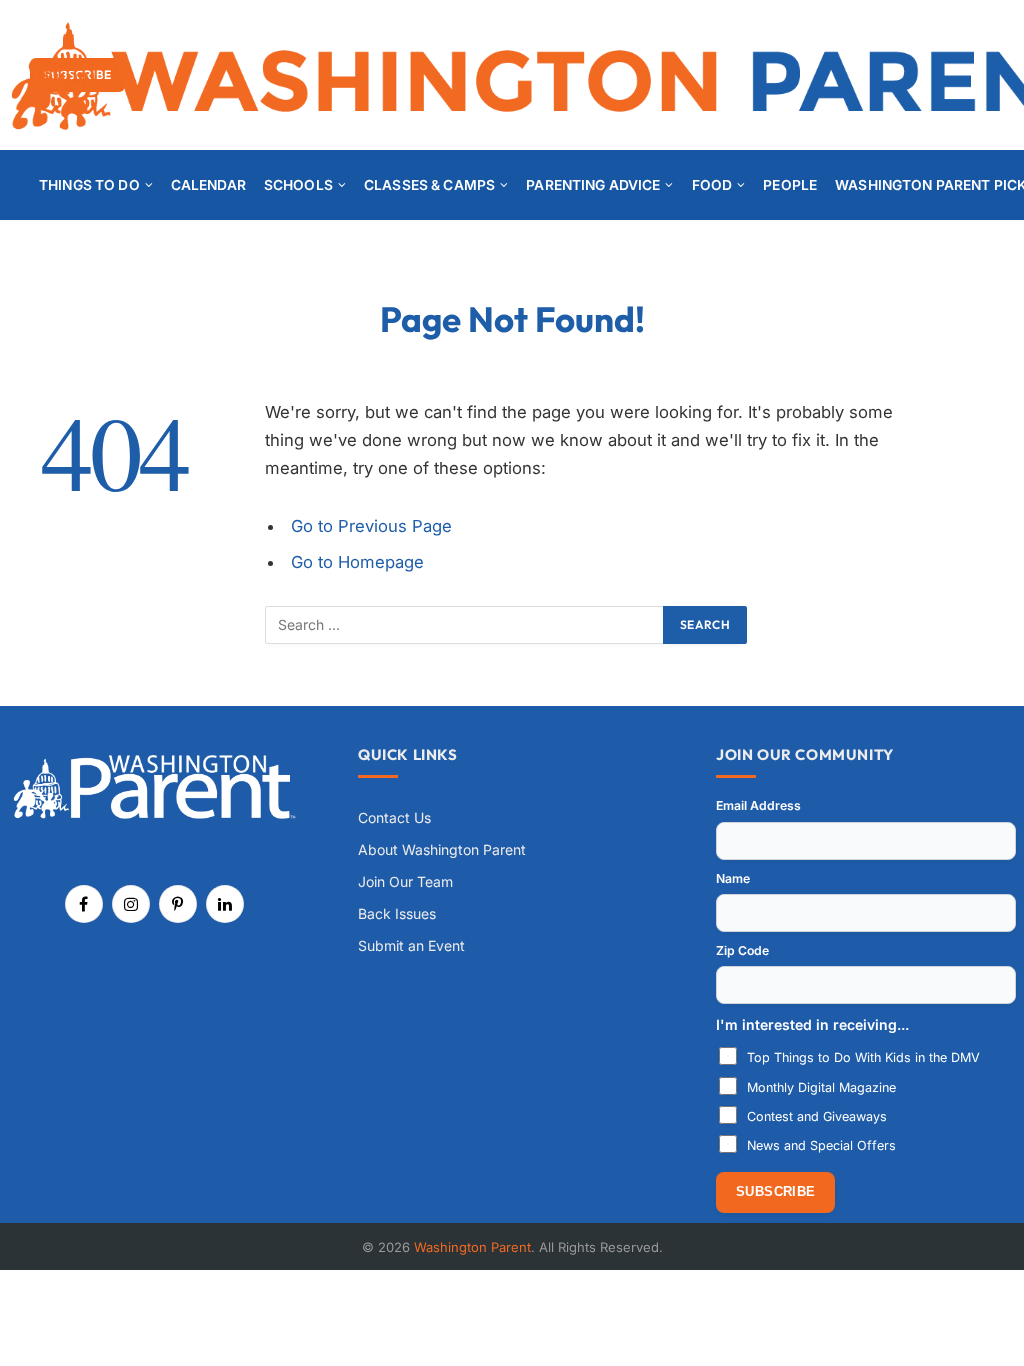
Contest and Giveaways (817, 1116)
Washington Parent (472, 1247)
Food (712, 185)
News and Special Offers (821, 1145)
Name (733, 878)
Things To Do (89, 185)
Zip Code (742, 950)
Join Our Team (405, 881)
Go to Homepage (357, 562)
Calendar (208, 185)
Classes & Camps (429, 185)
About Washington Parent (442, 849)
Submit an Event (411, 945)
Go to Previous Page (371, 526)
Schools (298, 185)
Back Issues (397, 913)
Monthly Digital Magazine (821, 1087)
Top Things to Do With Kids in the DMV (863, 1057)
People (790, 185)
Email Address (758, 805)
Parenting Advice (593, 185)
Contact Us (394, 817)
